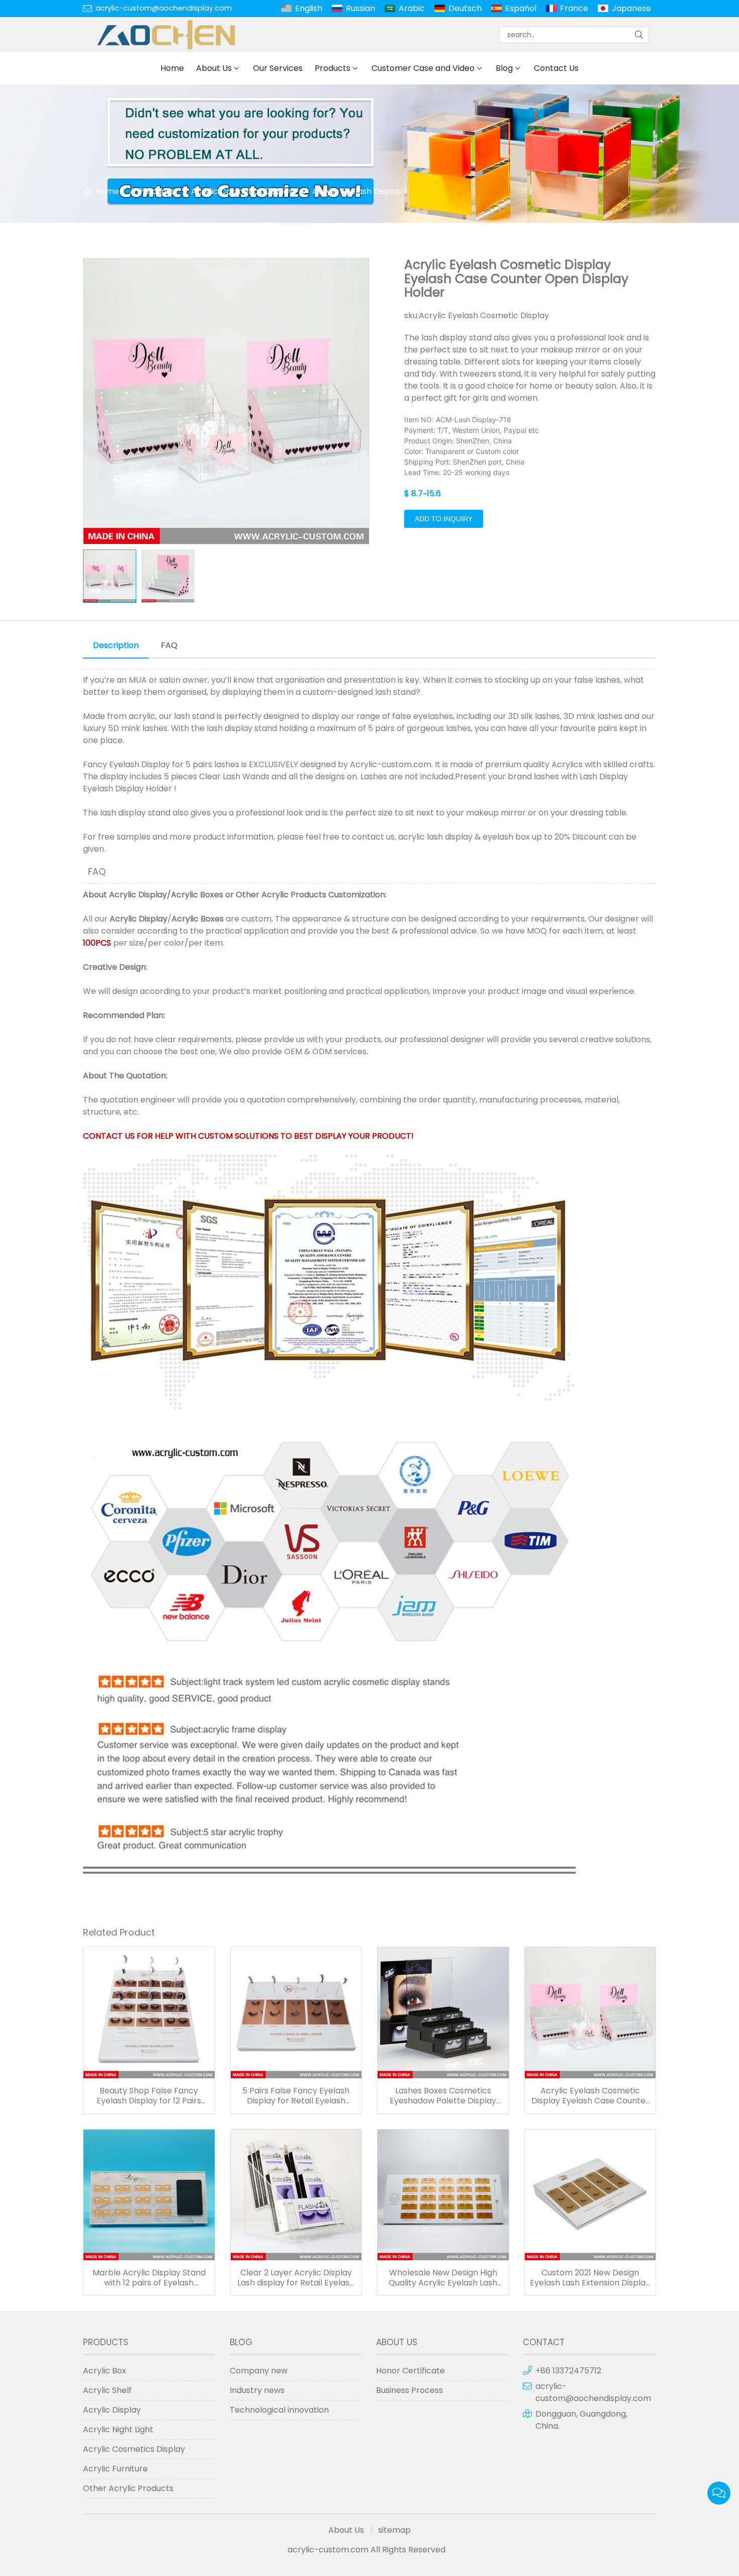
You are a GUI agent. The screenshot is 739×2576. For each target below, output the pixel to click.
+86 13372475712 (568, 2371)
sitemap (394, 2530)
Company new (259, 2371)
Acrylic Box (105, 2371)
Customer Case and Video (423, 68)
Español (521, 8)
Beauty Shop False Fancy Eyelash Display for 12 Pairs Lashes (149, 2096)
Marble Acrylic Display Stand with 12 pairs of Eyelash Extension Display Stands (149, 2278)
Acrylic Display (138, 895)
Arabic (412, 8)
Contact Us (556, 68)
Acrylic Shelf (107, 2390)
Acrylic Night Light (118, 2429)
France (574, 8)
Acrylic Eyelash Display (357, 191)
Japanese (631, 8)
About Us (214, 68)
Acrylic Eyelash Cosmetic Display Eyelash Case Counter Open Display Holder (590, 2096)
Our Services (278, 68)
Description (116, 645)
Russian (360, 8)
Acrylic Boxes (197, 895)
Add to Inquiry (444, 519)
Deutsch (465, 8)
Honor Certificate (410, 2371)
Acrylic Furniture (115, 2469)
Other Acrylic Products (281, 895)
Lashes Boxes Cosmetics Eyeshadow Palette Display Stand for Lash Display (443, 2096)
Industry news (257, 2390)
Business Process (409, 2390)
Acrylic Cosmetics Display (242, 191)
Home (172, 68)
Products (333, 68)
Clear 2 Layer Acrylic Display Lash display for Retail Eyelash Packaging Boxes (296, 2278)
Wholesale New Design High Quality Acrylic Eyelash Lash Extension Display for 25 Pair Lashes (443, 2278)
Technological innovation (279, 2410)
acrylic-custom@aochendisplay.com (164, 8)
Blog (504, 68)
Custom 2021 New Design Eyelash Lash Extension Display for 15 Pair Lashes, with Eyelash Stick (590, 2278)
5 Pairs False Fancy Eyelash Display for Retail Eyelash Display (296, 2096)
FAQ (169, 645)
